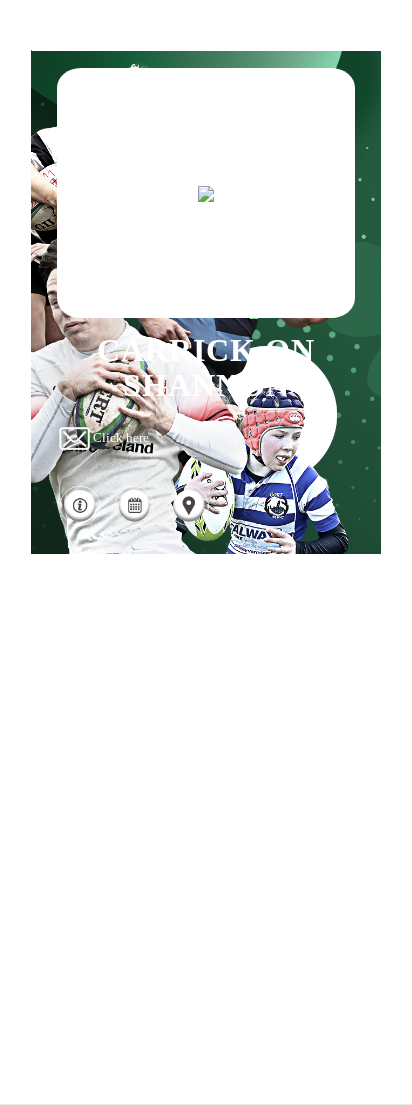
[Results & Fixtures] (134, 522)
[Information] (79, 522)
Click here (121, 437)
